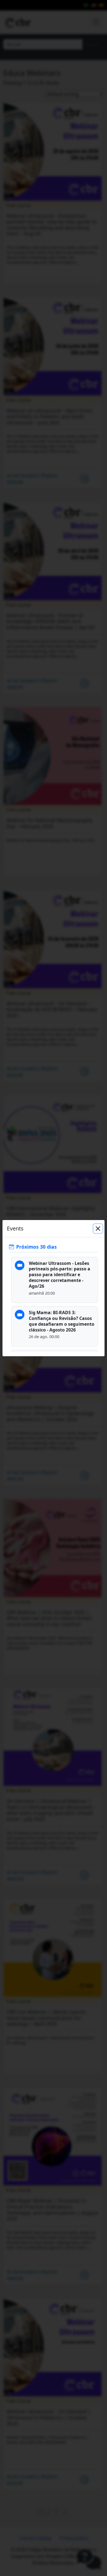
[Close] (98, 1229)
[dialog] (54, 1288)
